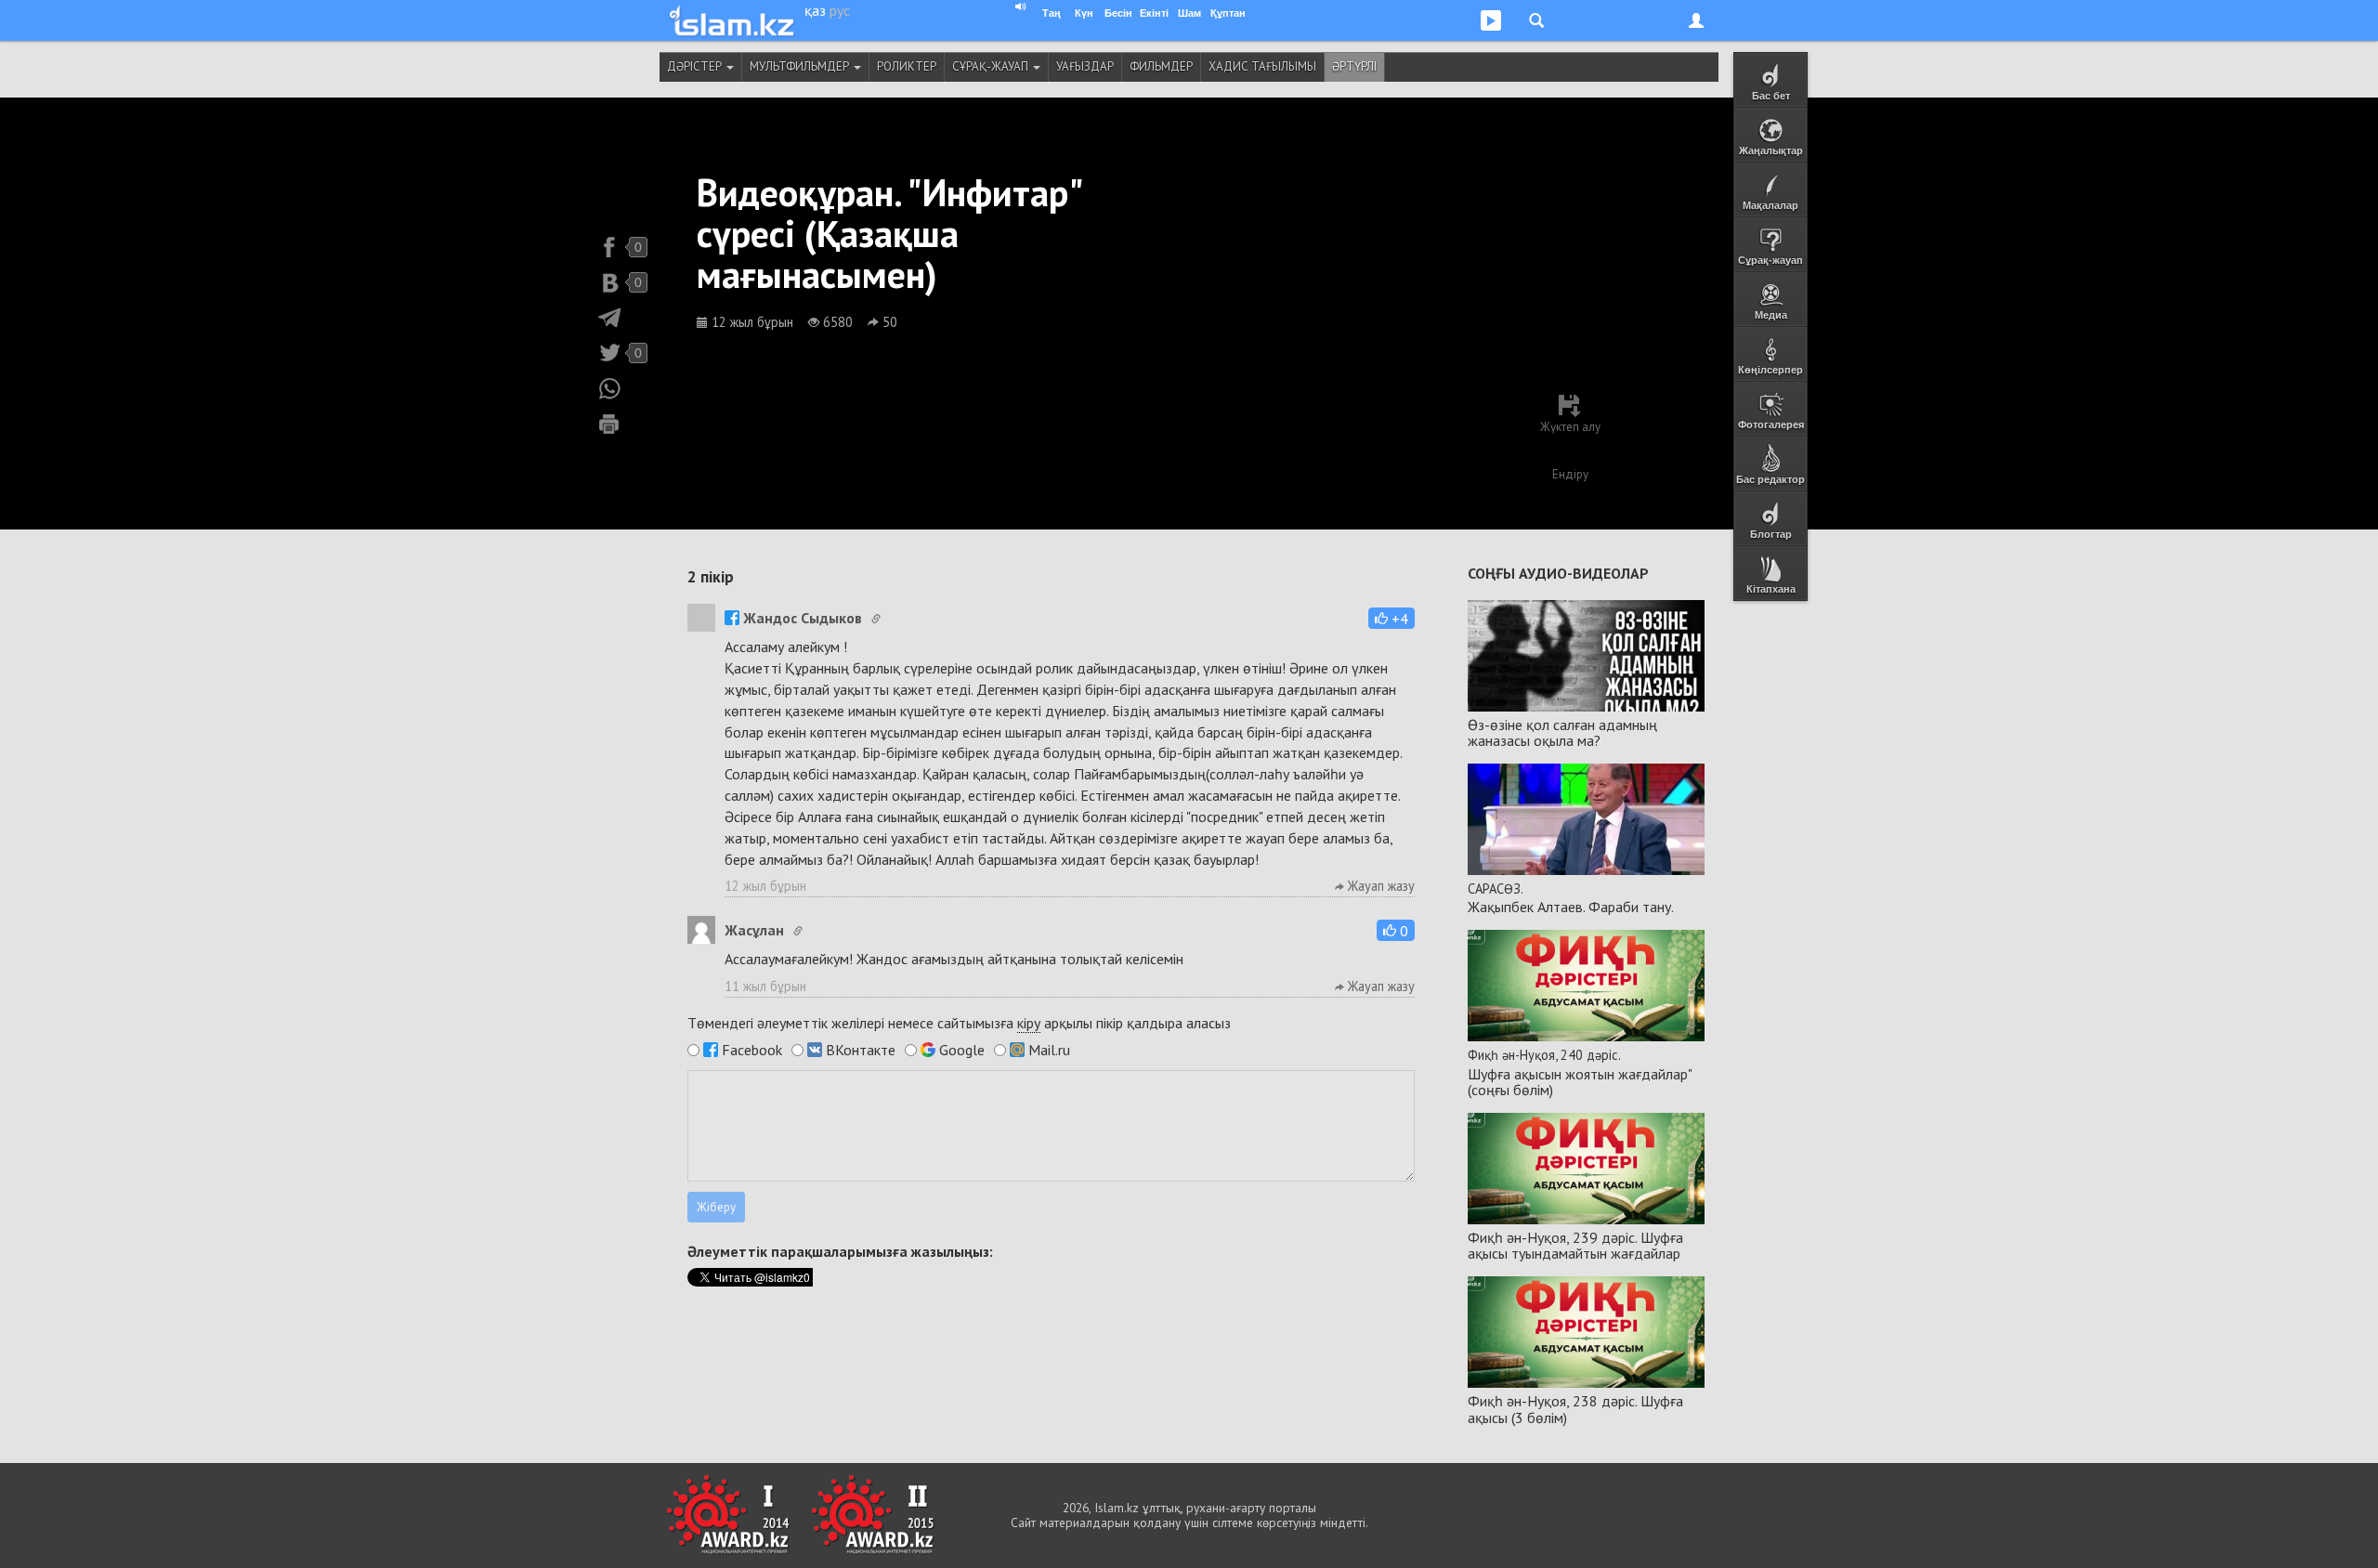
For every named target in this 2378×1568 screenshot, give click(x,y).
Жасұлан (754, 930)
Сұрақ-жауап (992, 66)
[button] (1392, 618)
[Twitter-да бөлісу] (609, 353)
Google (962, 1050)
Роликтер (907, 66)
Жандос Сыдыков (803, 618)
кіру (1029, 1023)
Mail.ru (1049, 1050)
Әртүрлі (1354, 66)
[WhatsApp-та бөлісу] (609, 388)
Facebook (752, 1050)
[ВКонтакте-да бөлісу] (609, 282)
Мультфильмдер (801, 66)
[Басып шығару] (609, 424)
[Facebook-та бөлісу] (609, 247)
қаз (815, 10)
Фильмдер (1161, 66)
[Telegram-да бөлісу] (609, 318)
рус (840, 10)
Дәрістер (696, 66)
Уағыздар (1085, 66)
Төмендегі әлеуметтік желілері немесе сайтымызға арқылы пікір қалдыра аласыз (959, 1023)
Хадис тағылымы (1262, 66)
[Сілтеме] (876, 619)
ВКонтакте (861, 1050)
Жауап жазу (1379, 886)
